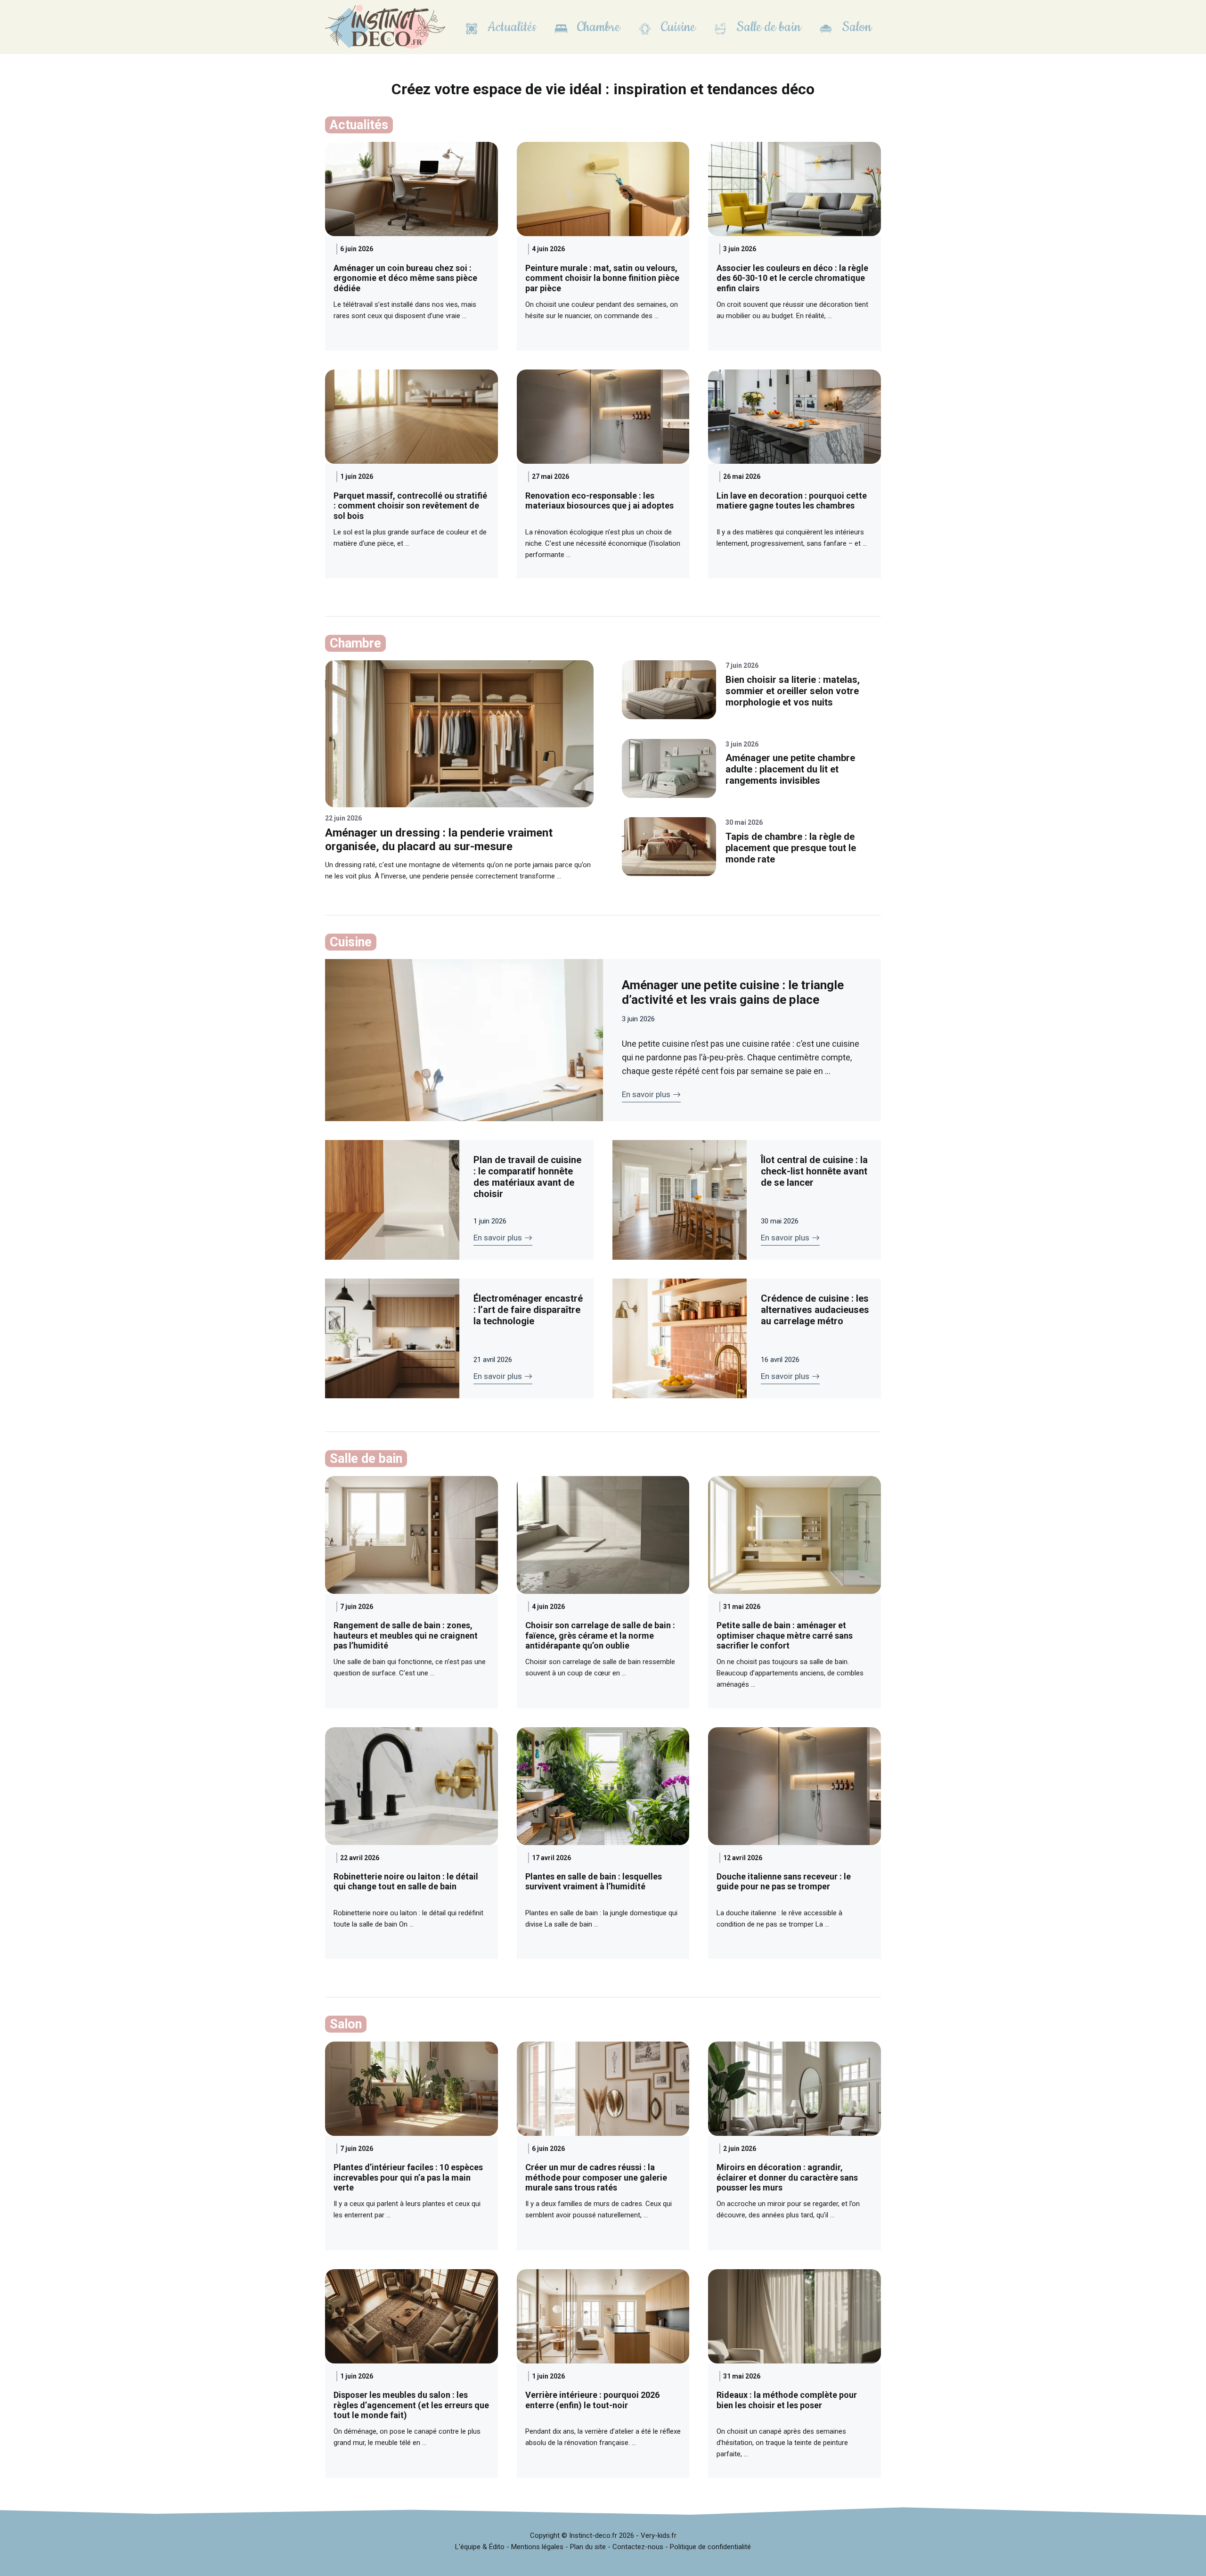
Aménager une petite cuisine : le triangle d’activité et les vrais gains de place (733, 992)
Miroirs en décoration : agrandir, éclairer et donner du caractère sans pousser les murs (787, 2177)
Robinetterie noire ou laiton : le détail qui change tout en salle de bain (406, 1882)
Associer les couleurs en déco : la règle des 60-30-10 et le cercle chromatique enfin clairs (792, 278)
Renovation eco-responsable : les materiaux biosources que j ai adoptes (599, 501)
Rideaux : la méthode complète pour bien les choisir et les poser (787, 2400)
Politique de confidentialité (710, 2547)
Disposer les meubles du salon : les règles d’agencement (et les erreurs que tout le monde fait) (411, 2405)
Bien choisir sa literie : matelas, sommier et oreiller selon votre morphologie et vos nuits (793, 691)
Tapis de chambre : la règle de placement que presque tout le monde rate (791, 848)
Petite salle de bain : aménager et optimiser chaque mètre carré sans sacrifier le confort (785, 1635)
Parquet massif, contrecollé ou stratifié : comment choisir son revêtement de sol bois (410, 506)
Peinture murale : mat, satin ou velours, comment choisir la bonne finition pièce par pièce (602, 278)
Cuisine (676, 27)
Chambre (597, 27)
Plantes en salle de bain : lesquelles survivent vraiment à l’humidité (594, 1882)
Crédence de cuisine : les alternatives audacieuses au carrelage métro (815, 1310)
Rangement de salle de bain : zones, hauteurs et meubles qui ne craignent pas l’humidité (406, 1635)
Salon (855, 27)
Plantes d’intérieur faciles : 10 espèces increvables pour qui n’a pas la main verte (408, 2177)
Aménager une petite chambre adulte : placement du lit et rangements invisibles (790, 769)
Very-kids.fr (659, 2535)
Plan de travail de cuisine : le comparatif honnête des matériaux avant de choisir (527, 1177)
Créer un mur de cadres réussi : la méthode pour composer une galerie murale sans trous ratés (596, 2177)
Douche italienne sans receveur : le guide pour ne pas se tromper (784, 1882)
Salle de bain (767, 27)
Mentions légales (537, 2547)
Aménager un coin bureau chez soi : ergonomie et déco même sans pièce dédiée (405, 278)
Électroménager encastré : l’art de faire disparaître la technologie (528, 1310)
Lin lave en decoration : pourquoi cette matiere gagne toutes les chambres (792, 501)
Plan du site (588, 2547)
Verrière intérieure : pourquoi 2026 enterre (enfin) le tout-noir (592, 2400)
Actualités (510, 27)
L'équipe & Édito (480, 2547)
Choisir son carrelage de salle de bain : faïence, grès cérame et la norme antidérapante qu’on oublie (600, 1635)
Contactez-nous (638, 2547)
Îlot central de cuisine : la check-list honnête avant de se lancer (814, 1171)
